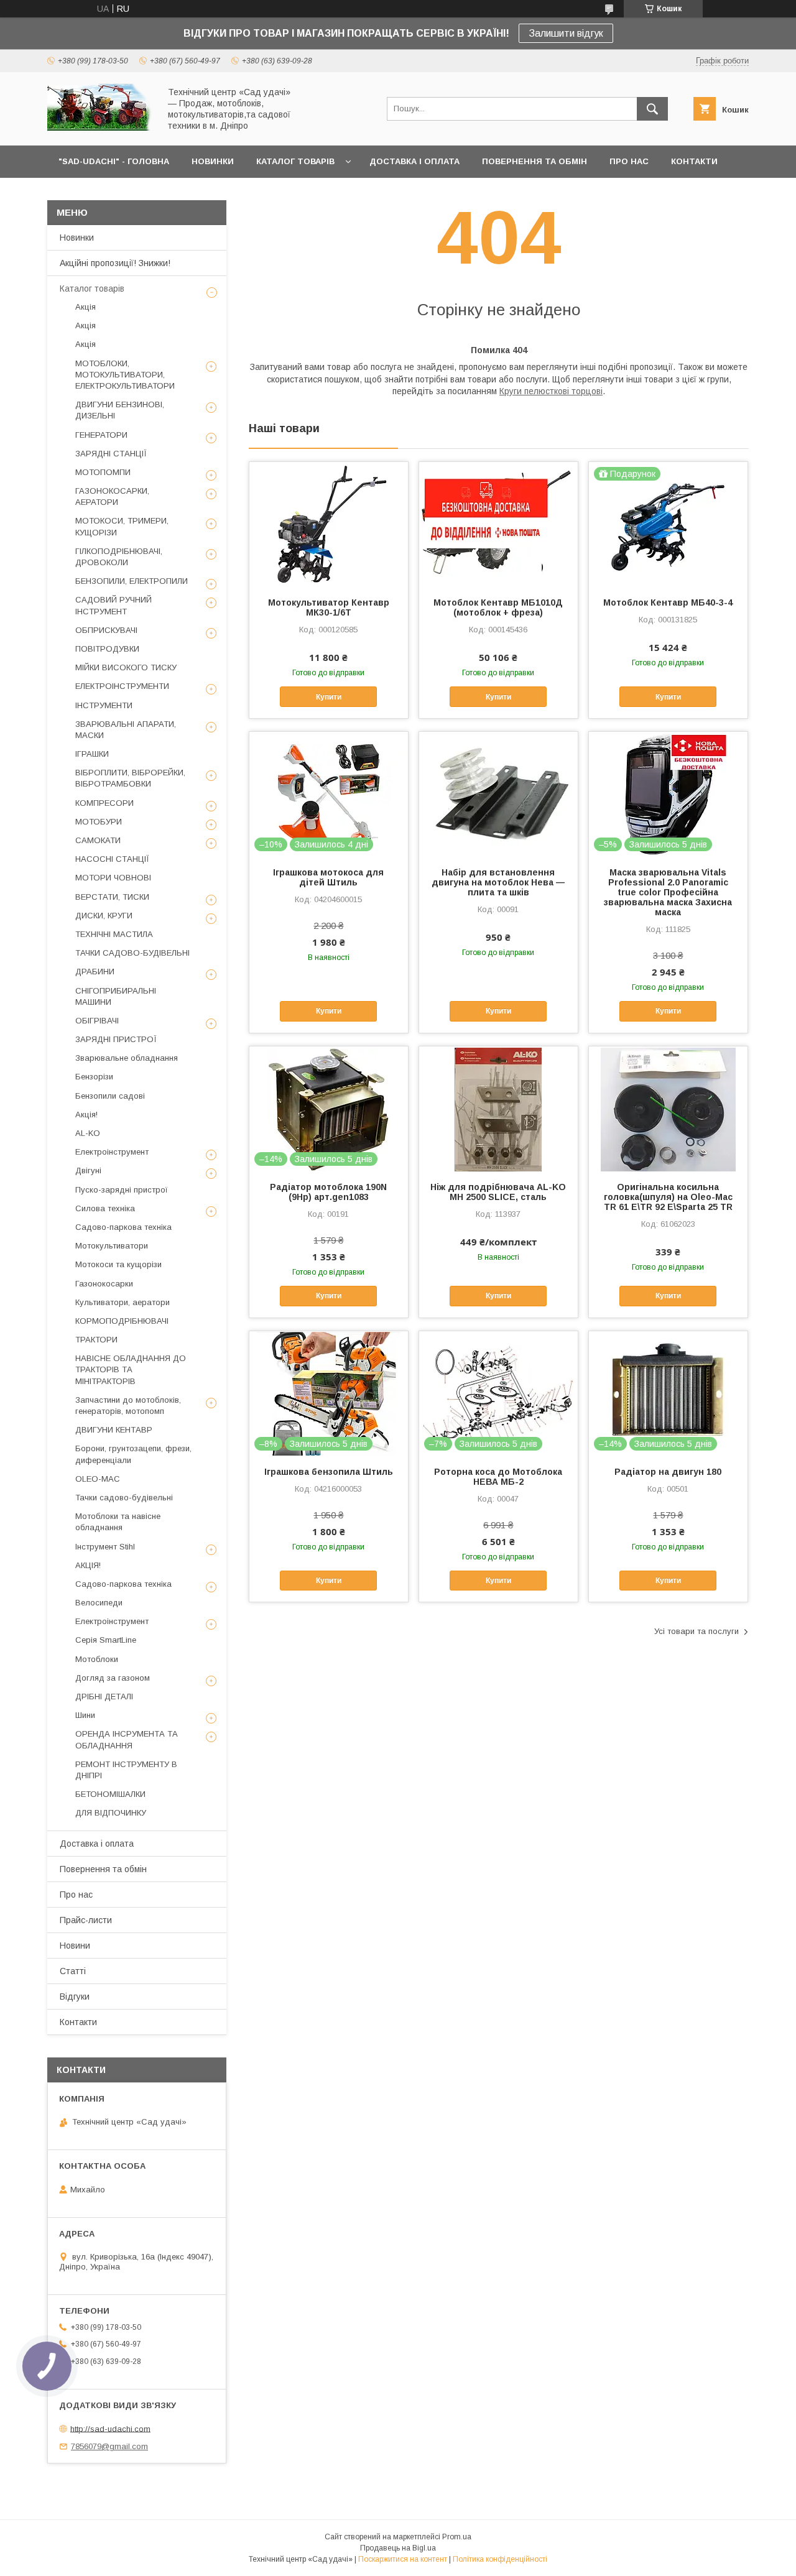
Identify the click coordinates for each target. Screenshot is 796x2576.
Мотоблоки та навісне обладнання (118, 1522)
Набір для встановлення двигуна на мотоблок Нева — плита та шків (498, 882)
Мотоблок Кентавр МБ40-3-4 (668, 602)
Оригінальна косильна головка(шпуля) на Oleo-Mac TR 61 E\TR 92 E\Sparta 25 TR (668, 1197)
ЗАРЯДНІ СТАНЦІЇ (111, 454)
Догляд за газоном (113, 1678)
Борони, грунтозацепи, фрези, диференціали (133, 1454)
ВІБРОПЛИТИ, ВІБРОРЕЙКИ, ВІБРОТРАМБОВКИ (130, 778)
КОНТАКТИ (694, 161)
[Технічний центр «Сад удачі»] (100, 129)
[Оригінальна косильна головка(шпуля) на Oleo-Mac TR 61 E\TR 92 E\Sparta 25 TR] (668, 1109)
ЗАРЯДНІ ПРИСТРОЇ (116, 1039)
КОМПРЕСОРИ (104, 803)
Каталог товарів (92, 289)
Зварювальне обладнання (127, 1058)
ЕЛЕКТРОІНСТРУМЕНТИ (122, 686)
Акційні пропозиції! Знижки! (115, 263)
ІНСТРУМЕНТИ (104, 705)
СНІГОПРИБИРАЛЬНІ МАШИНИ (116, 996)
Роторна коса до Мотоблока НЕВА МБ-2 (498, 1477)
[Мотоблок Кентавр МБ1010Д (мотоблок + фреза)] (498, 524)
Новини (75, 1946)
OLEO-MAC (98, 1479)
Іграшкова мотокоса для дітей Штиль (328, 877)
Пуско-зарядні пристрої (122, 1190)
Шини (85, 1715)
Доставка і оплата (97, 1844)
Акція (86, 307)
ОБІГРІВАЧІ (97, 1021)
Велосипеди (99, 1603)
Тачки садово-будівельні (124, 1498)
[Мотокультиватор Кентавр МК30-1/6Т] (329, 524)
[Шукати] (652, 109)
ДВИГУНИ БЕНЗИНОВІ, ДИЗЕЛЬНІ (120, 410)
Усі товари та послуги (696, 1631)
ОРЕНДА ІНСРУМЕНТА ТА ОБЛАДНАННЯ (127, 1739)
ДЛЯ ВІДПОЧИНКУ (111, 1813)
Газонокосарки (104, 1284)
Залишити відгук (566, 33)
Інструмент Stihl (105, 1547)
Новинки (77, 238)
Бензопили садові (110, 1096)
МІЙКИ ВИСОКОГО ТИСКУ (126, 667)
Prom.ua (457, 2537)
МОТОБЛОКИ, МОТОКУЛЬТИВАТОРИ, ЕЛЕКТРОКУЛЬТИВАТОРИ (125, 375)
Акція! (86, 1115)
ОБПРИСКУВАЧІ (106, 630)
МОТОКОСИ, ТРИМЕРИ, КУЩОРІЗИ (122, 526)
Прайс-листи (86, 1920)
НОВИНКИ (213, 161)
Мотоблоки (97, 1659)
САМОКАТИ (98, 840)
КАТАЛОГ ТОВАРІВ (295, 161)
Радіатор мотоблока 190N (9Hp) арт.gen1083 (328, 1192)
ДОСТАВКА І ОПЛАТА (414, 161)
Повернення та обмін (103, 1869)
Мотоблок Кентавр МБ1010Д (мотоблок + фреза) (498, 607)
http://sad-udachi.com (110, 2428)
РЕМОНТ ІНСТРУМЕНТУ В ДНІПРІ (126, 1770)
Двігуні (88, 1170)
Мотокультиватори (112, 1246)
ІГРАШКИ (92, 754)
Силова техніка (105, 1208)
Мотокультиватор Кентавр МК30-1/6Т (329, 607)
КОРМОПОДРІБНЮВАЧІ (122, 1321)
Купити (329, 697)
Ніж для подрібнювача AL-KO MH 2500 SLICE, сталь (498, 1192)
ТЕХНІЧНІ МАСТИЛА (114, 934)
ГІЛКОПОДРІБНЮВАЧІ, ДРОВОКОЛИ (119, 557)
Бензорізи (94, 1077)
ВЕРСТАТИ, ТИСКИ (112, 897)
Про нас (76, 1895)
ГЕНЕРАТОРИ (101, 435)
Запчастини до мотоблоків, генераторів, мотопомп (128, 1406)
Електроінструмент (112, 1152)
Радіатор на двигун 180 (668, 1472)
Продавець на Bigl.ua (398, 2548)
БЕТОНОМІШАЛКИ (110, 1794)
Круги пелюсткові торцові (551, 391)
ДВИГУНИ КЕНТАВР (114, 1430)
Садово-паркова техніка (123, 1227)
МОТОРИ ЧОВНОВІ (113, 878)
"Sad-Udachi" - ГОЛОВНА (114, 161)
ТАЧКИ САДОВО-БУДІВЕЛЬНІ (132, 953)
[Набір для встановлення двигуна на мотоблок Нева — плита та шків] (498, 794)
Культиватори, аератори (123, 1302)
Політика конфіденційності (500, 2559)
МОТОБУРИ (99, 822)
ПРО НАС (629, 161)
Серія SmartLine (106, 1640)
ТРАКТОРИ (96, 1340)
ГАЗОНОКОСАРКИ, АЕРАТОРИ (112, 496)
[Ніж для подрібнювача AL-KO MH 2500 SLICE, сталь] (498, 1109)
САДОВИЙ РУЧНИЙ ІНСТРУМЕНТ (113, 605)
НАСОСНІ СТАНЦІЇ (112, 859)
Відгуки (75, 1997)
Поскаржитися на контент (403, 2559)
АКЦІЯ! (88, 1565)
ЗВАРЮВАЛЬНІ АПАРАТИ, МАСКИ (126, 730)
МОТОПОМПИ (103, 472)
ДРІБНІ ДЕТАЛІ (104, 1697)
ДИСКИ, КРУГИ (104, 916)
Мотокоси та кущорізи (118, 1264)
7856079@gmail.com (109, 2446)
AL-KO (88, 1133)
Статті (73, 1971)
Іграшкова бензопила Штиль (329, 1472)
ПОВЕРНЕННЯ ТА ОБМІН (535, 161)
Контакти (78, 2022)
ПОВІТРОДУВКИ (107, 649)
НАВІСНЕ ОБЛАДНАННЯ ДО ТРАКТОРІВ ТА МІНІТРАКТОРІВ (131, 1369)
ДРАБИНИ (95, 972)
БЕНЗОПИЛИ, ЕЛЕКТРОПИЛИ (132, 581)
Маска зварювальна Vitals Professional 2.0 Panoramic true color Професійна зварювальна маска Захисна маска (668, 892)
